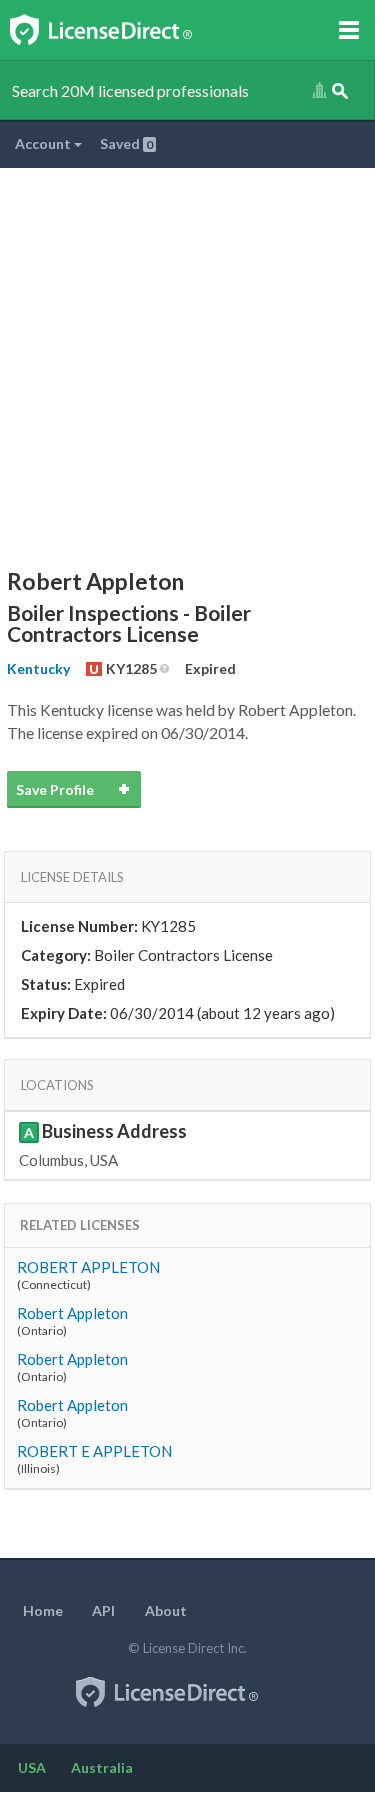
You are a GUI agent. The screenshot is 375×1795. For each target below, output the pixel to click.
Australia (102, 1767)
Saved (126, 143)
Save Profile (55, 789)
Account (44, 143)
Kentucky (38, 668)
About (166, 1610)
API (103, 1610)
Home (43, 1610)
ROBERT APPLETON (88, 1267)
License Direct (121, 30)
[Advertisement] (187, 365)
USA (32, 1767)
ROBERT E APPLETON (94, 1451)
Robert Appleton (72, 1313)
